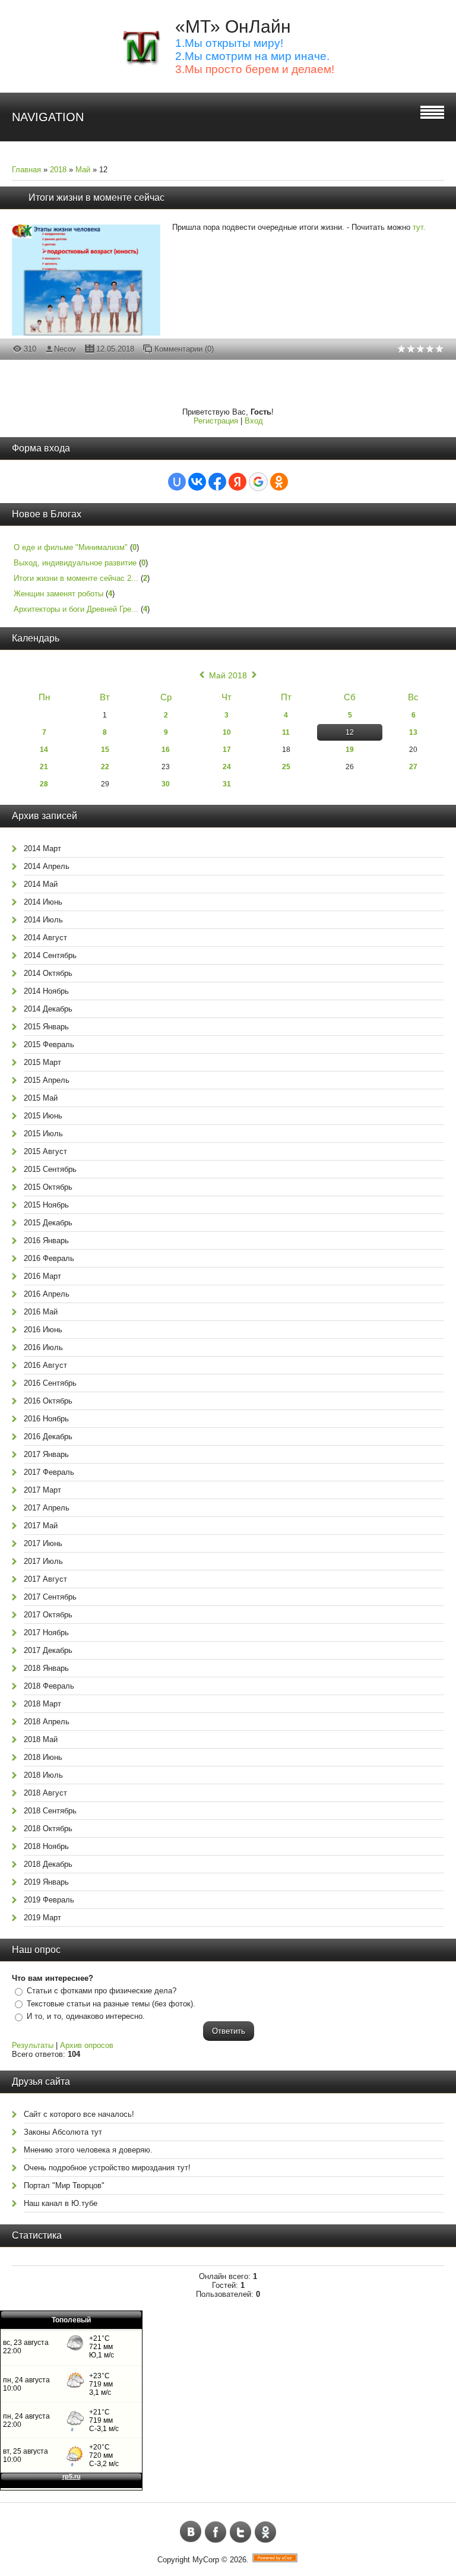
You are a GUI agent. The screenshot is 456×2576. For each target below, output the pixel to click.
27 (413, 767)
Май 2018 (228, 675)
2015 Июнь (43, 1116)
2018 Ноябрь (46, 1846)
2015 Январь (46, 1027)
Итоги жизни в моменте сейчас (96, 197)
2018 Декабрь (48, 1864)
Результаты (33, 2045)
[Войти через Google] (258, 482)
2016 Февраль (49, 1258)
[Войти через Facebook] (217, 482)
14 (44, 750)
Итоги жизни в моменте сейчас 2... (76, 578)
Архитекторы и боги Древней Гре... (76, 609)
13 (413, 732)
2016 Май (41, 1312)
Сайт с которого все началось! (79, 2114)
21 (44, 767)
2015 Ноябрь (46, 1205)
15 (105, 750)
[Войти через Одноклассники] (279, 482)
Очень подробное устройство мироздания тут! (107, 2168)
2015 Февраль (49, 1044)
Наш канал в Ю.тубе (61, 2203)
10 (227, 732)
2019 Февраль (49, 1900)
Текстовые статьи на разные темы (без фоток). (111, 2004)
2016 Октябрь (48, 1401)
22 (105, 767)
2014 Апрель (47, 866)
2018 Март (42, 1704)
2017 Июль (43, 1561)
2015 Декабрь (48, 1223)
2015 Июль (43, 1134)
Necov (65, 349)
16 (166, 750)
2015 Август (45, 1151)
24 (227, 767)
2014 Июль (43, 920)
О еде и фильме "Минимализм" (71, 547)
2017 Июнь (43, 1543)
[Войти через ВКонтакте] (197, 482)
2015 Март (42, 1062)
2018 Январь (46, 1668)
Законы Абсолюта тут (63, 2132)
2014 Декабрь (48, 1009)
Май (83, 170)
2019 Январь (46, 1882)
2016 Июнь (43, 1330)
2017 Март (42, 1490)
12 (350, 732)
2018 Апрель (47, 1722)
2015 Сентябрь (50, 1169)
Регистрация (216, 421)
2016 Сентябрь (50, 1383)
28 (44, 784)
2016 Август (45, 1365)
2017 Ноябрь (46, 1632)
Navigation (48, 117)
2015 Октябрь (48, 1187)
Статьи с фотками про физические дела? (102, 1991)
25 (286, 767)
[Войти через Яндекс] (237, 482)
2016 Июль (43, 1347)
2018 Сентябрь (50, 1811)
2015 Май (41, 1098)
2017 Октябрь (48, 1615)
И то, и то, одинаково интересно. (86, 2016)
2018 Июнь (43, 1757)
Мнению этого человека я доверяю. (88, 2150)
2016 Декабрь (48, 1436)
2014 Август (45, 938)
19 (350, 750)
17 (227, 750)
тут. (419, 227)
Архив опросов (87, 2045)
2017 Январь (46, 1454)
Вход (254, 421)
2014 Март (42, 848)
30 (166, 784)
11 (286, 732)
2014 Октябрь (48, 973)
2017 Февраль (49, 1472)
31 (227, 784)
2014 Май (41, 884)
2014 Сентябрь (50, 955)
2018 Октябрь (48, 1829)
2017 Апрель (47, 1508)
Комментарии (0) (184, 349)
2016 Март (42, 1276)
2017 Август (45, 1579)
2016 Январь (46, 1240)
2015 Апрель (47, 1080)
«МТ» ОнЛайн (233, 26)
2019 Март (42, 1918)
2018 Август (45, 1793)
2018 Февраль (49, 1686)
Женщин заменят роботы (58, 594)
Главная (26, 170)
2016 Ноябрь (46, 1419)
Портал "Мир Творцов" (64, 2185)
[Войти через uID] (177, 482)
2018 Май (41, 1739)
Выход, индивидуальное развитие (75, 563)
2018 (58, 170)
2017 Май (41, 1526)
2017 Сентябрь (50, 1597)
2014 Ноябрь (46, 991)
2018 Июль (43, 1775)
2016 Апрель (47, 1294)
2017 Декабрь (48, 1650)
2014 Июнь (43, 902)
